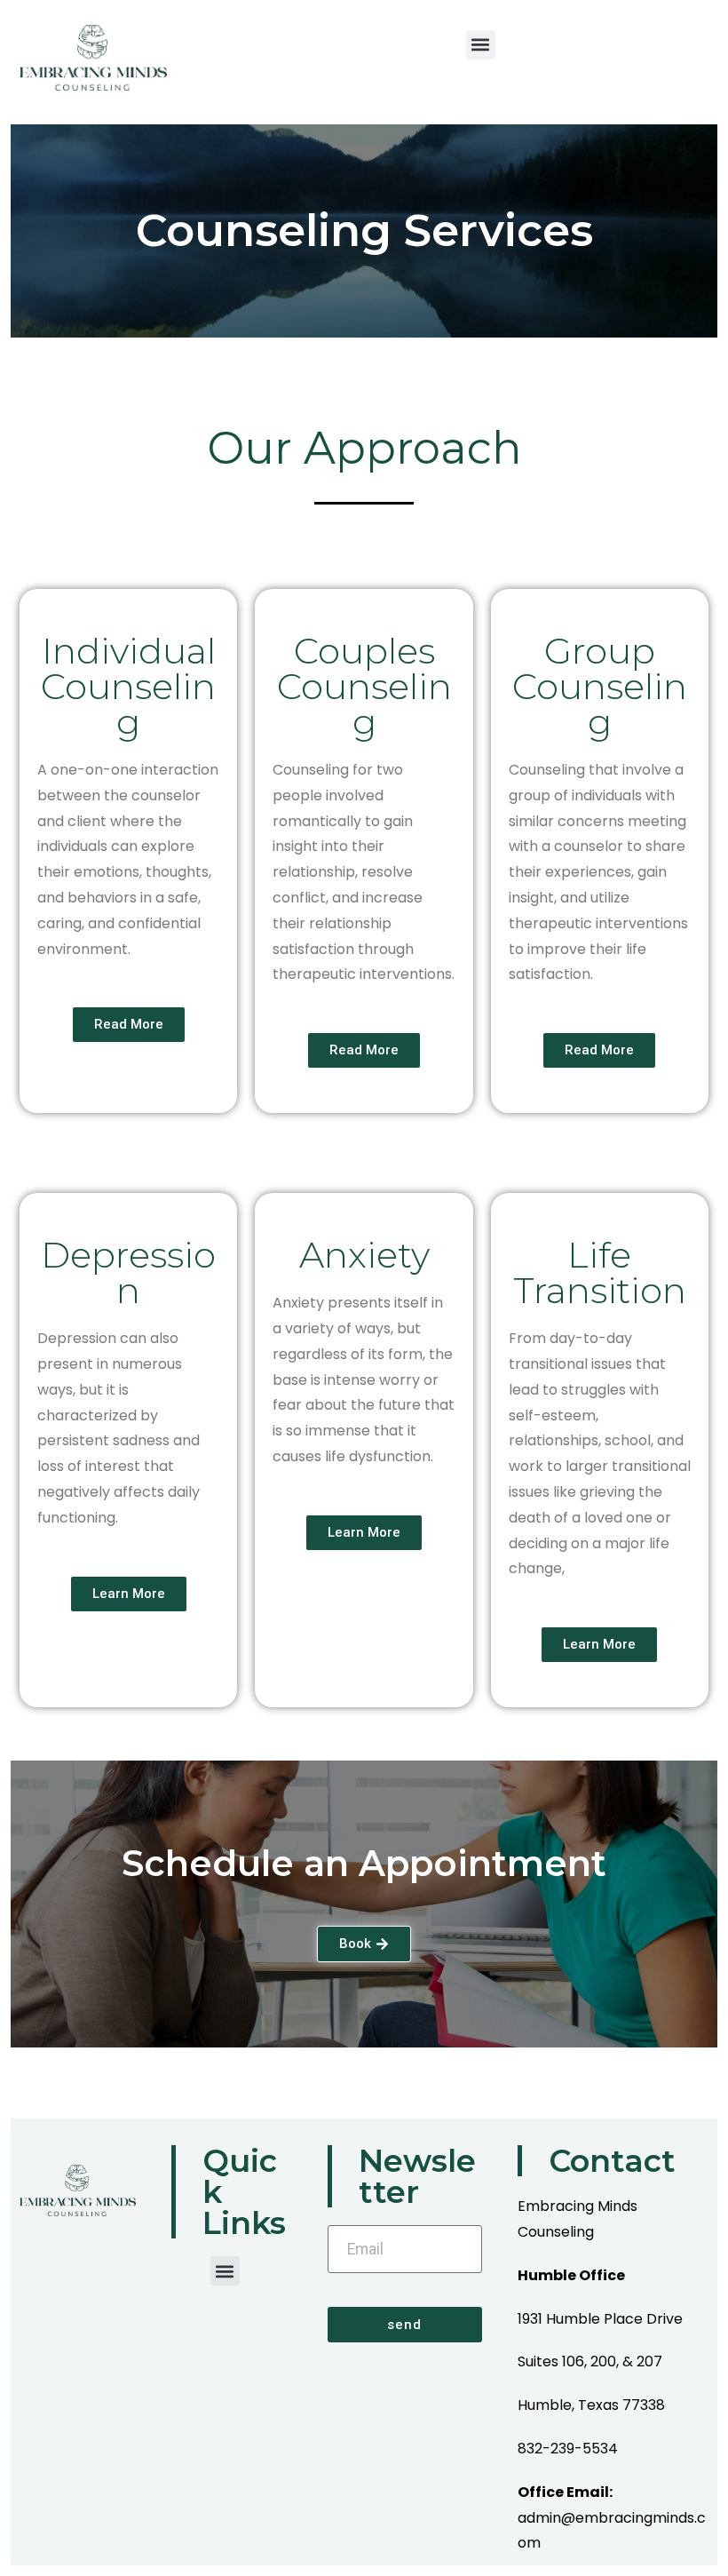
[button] (481, 45)
